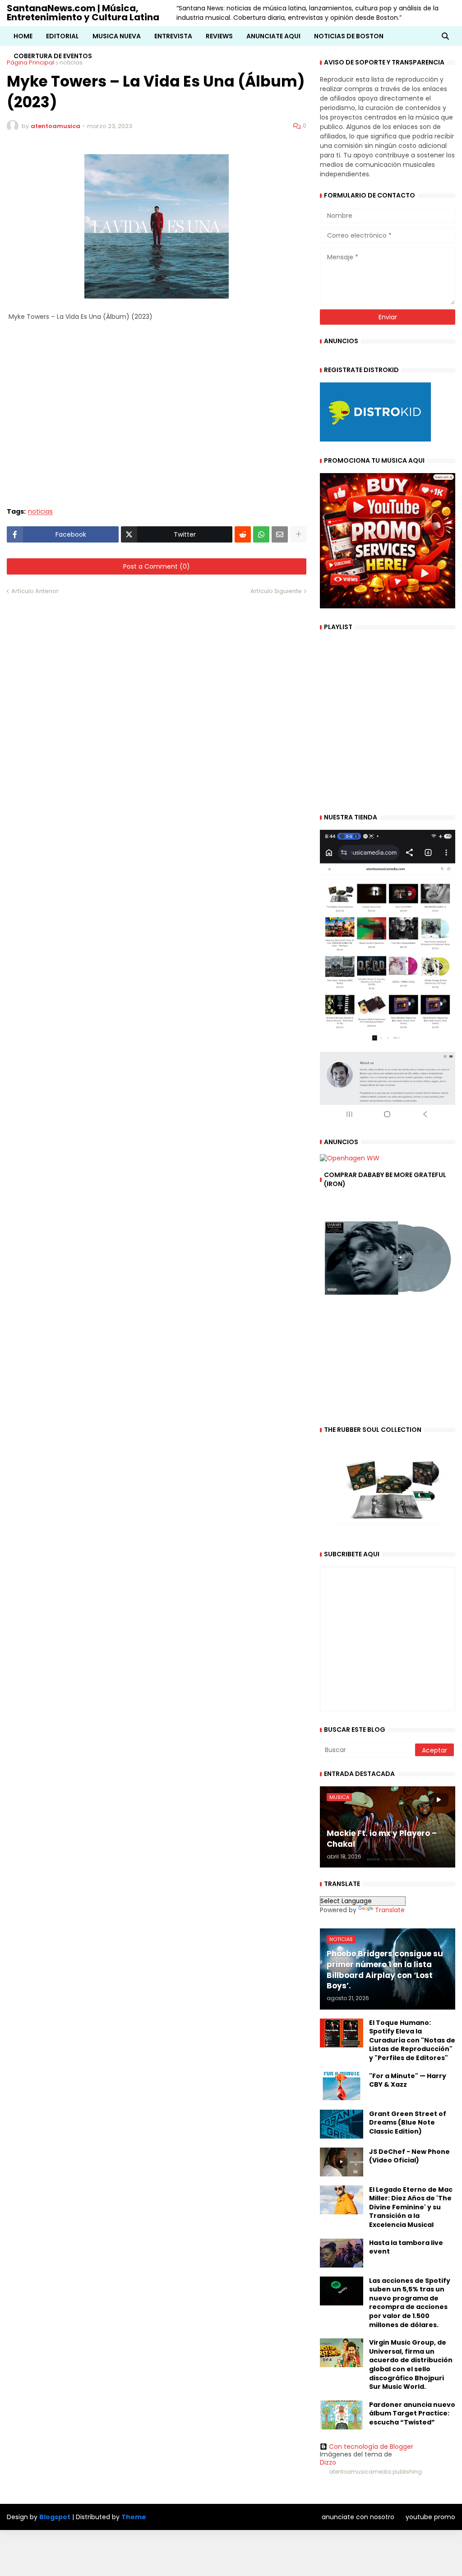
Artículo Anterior (35, 591)
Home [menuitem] (23, 36)
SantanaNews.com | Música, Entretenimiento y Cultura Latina (83, 13)
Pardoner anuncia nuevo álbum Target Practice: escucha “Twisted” (412, 2414)
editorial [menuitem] (62, 36)
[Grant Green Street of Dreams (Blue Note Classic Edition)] (342, 2124)
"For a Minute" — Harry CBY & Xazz (408, 2081)
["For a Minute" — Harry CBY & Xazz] (342, 2086)
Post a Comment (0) (157, 566)
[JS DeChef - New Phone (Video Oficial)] (342, 2162)
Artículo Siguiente (276, 591)
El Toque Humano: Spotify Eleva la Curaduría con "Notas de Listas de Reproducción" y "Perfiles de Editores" (412, 2040)
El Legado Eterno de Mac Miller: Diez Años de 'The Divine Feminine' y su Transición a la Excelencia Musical (411, 2207)
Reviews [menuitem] (219, 36)
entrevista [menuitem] (173, 36)
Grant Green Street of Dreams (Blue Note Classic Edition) (408, 2123)
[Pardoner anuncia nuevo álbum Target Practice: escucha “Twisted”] (342, 2415)
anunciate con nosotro (358, 2517)
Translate (390, 1910)
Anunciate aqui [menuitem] (273, 36)
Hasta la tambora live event (406, 2247)
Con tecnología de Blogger (371, 2447)
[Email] (280, 534)
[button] (445, 36)
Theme (134, 2517)
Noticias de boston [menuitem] (349, 36)
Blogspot (55, 2517)
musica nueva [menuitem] (117, 36)
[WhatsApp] (261, 534)
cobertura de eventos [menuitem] (53, 56)
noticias (40, 512)
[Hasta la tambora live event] (342, 2253)
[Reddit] (243, 534)
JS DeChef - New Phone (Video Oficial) (409, 2156)
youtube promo (430, 2517)
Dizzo (328, 2462)
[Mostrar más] (298, 534)
